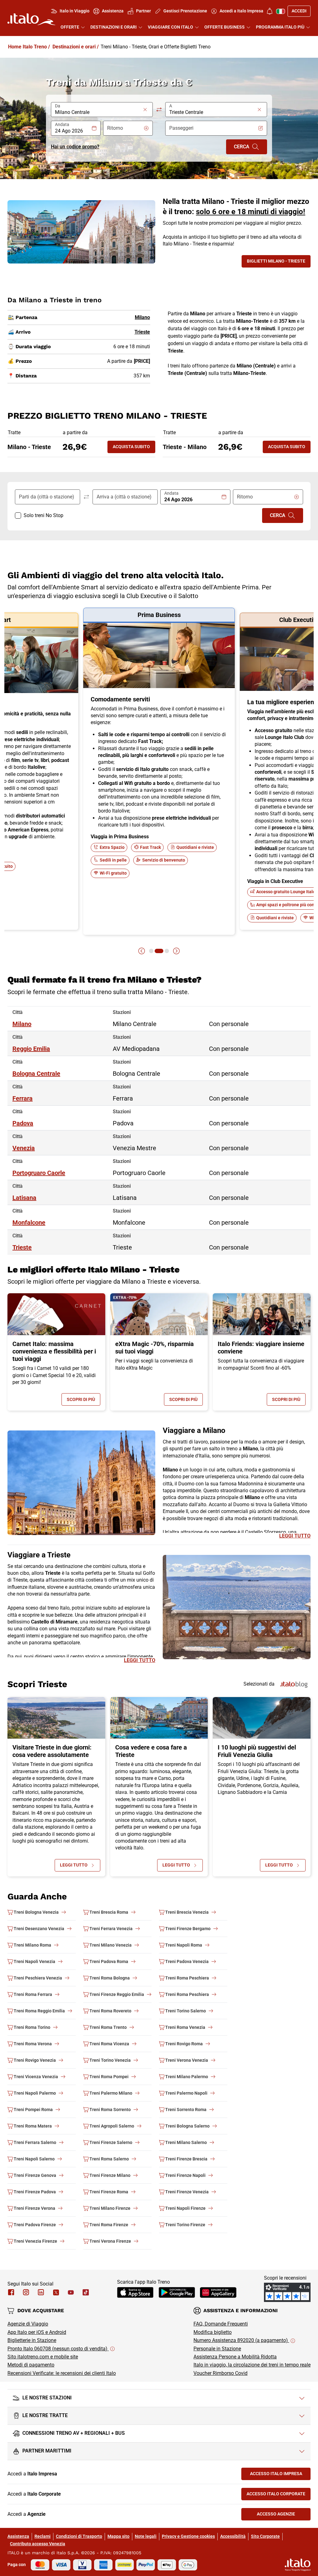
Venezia (24, 1148)
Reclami (43, 2536)
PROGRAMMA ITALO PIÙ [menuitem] (280, 27)
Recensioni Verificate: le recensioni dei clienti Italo (62, 2373)
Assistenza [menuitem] (113, 11)
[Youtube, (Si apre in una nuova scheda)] (71, 2292)
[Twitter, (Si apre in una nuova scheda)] (56, 2292)
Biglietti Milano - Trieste (279, 262)
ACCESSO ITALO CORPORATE (279, 2495)
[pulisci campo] (145, 110)
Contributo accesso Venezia (38, 2544)
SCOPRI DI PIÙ (84, 1401)
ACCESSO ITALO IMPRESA (280, 2475)
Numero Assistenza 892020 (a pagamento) (241, 2340)
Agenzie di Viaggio (28, 2324)
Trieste (22, 1247)
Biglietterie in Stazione (32, 2340)
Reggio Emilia (31, 1049)
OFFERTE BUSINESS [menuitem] (225, 27)
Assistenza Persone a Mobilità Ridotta (235, 2357)
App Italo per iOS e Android (37, 2332)
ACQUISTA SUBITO (131, 447)
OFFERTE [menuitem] (70, 27)
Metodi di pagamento (31, 2365)
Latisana (24, 1198)
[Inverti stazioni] (159, 110)
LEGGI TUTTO (295, 1536)
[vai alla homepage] (31, 19)
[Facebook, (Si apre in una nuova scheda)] (11, 2292)
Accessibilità (233, 2536)
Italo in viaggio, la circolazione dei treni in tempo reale (252, 2365)
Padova (23, 1123)
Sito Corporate (265, 2536)
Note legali (146, 2536)
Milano (22, 1024)
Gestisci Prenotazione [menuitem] (185, 11)
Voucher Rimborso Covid (220, 2373)
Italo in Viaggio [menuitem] (75, 11)
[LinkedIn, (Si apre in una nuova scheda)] (41, 2292)
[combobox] (98, 112)
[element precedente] (142, 951)
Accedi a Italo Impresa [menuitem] (241, 11)
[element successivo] (176, 951)
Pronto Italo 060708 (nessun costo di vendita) (58, 2349)
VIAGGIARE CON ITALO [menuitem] (170, 27)
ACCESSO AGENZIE (284, 2515)
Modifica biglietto (213, 2332)
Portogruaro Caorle (39, 1173)
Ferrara (23, 1098)
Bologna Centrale (36, 1074)
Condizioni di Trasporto (79, 2536)
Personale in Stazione (217, 2349)
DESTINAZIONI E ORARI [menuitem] (114, 27)
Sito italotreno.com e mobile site (43, 2357)
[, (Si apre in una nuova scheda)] (26, 2292)
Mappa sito (118, 2536)
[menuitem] (270, 11)
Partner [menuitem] (143, 11)
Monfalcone (29, 1223)
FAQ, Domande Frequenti (221, 2324)
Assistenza (18, 2536)
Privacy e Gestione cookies (188, 2536)
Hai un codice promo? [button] (75, 147)
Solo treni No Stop (43, 515)
